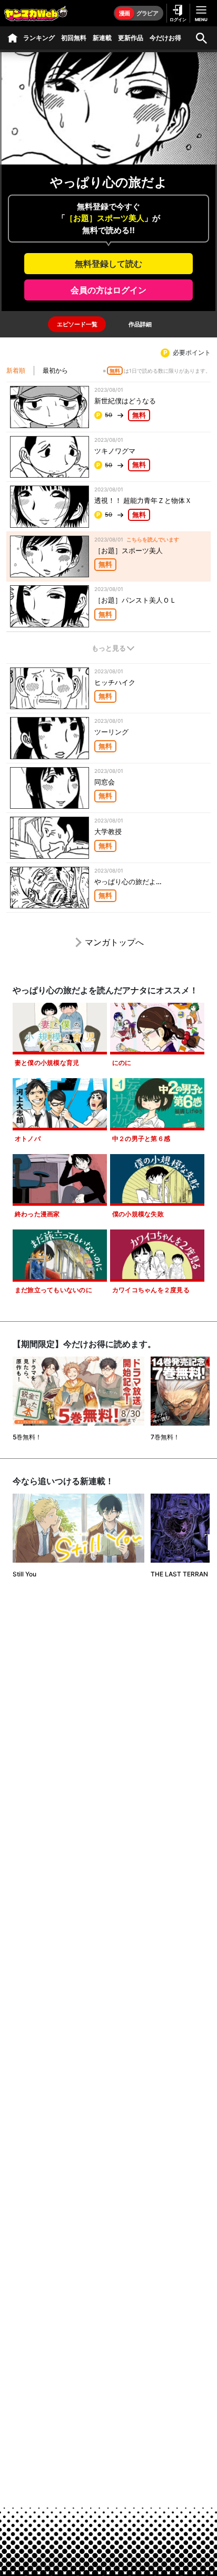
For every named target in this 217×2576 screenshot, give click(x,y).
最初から (55, 370)
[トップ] (13, 38)
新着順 (16, 370)
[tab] (77, 324)
